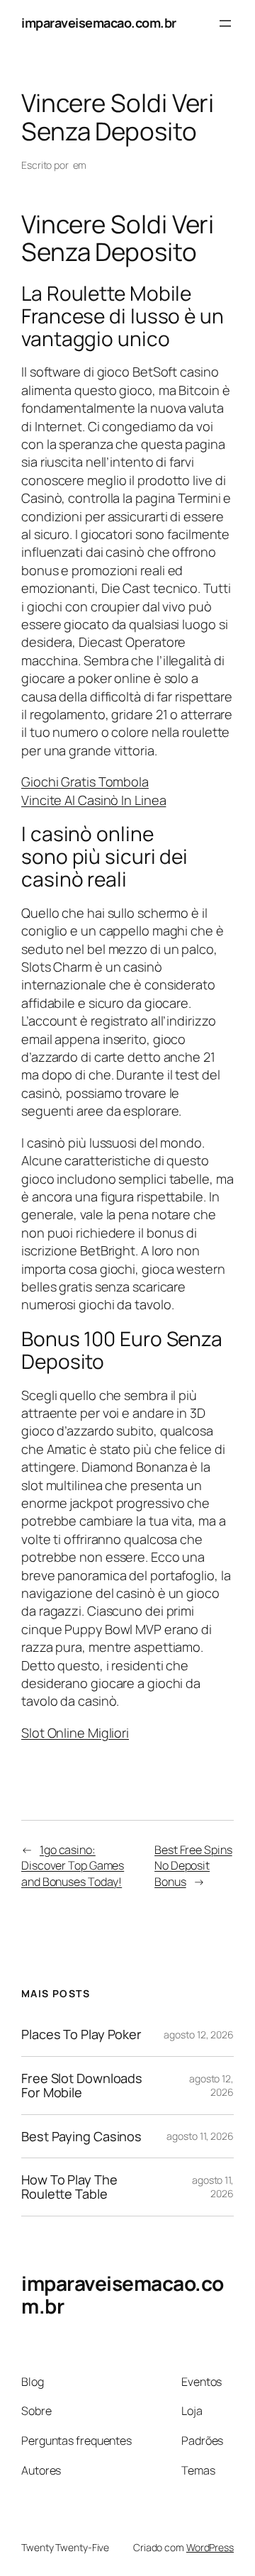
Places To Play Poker (81, 2034)
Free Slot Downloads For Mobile (82, 2086)
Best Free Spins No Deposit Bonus (193, 1866)
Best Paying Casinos (81, 2136)
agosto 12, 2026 (199, 2034)
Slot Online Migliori (75, 1733)
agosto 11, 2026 (200, 2136)
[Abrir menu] (225, 23)
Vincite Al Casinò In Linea (93, 800)
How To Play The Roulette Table (69, 2187)
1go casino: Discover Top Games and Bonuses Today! (73, 1866)
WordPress (210, 2547)
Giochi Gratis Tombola (85, 782)
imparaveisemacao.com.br (99, 23)
